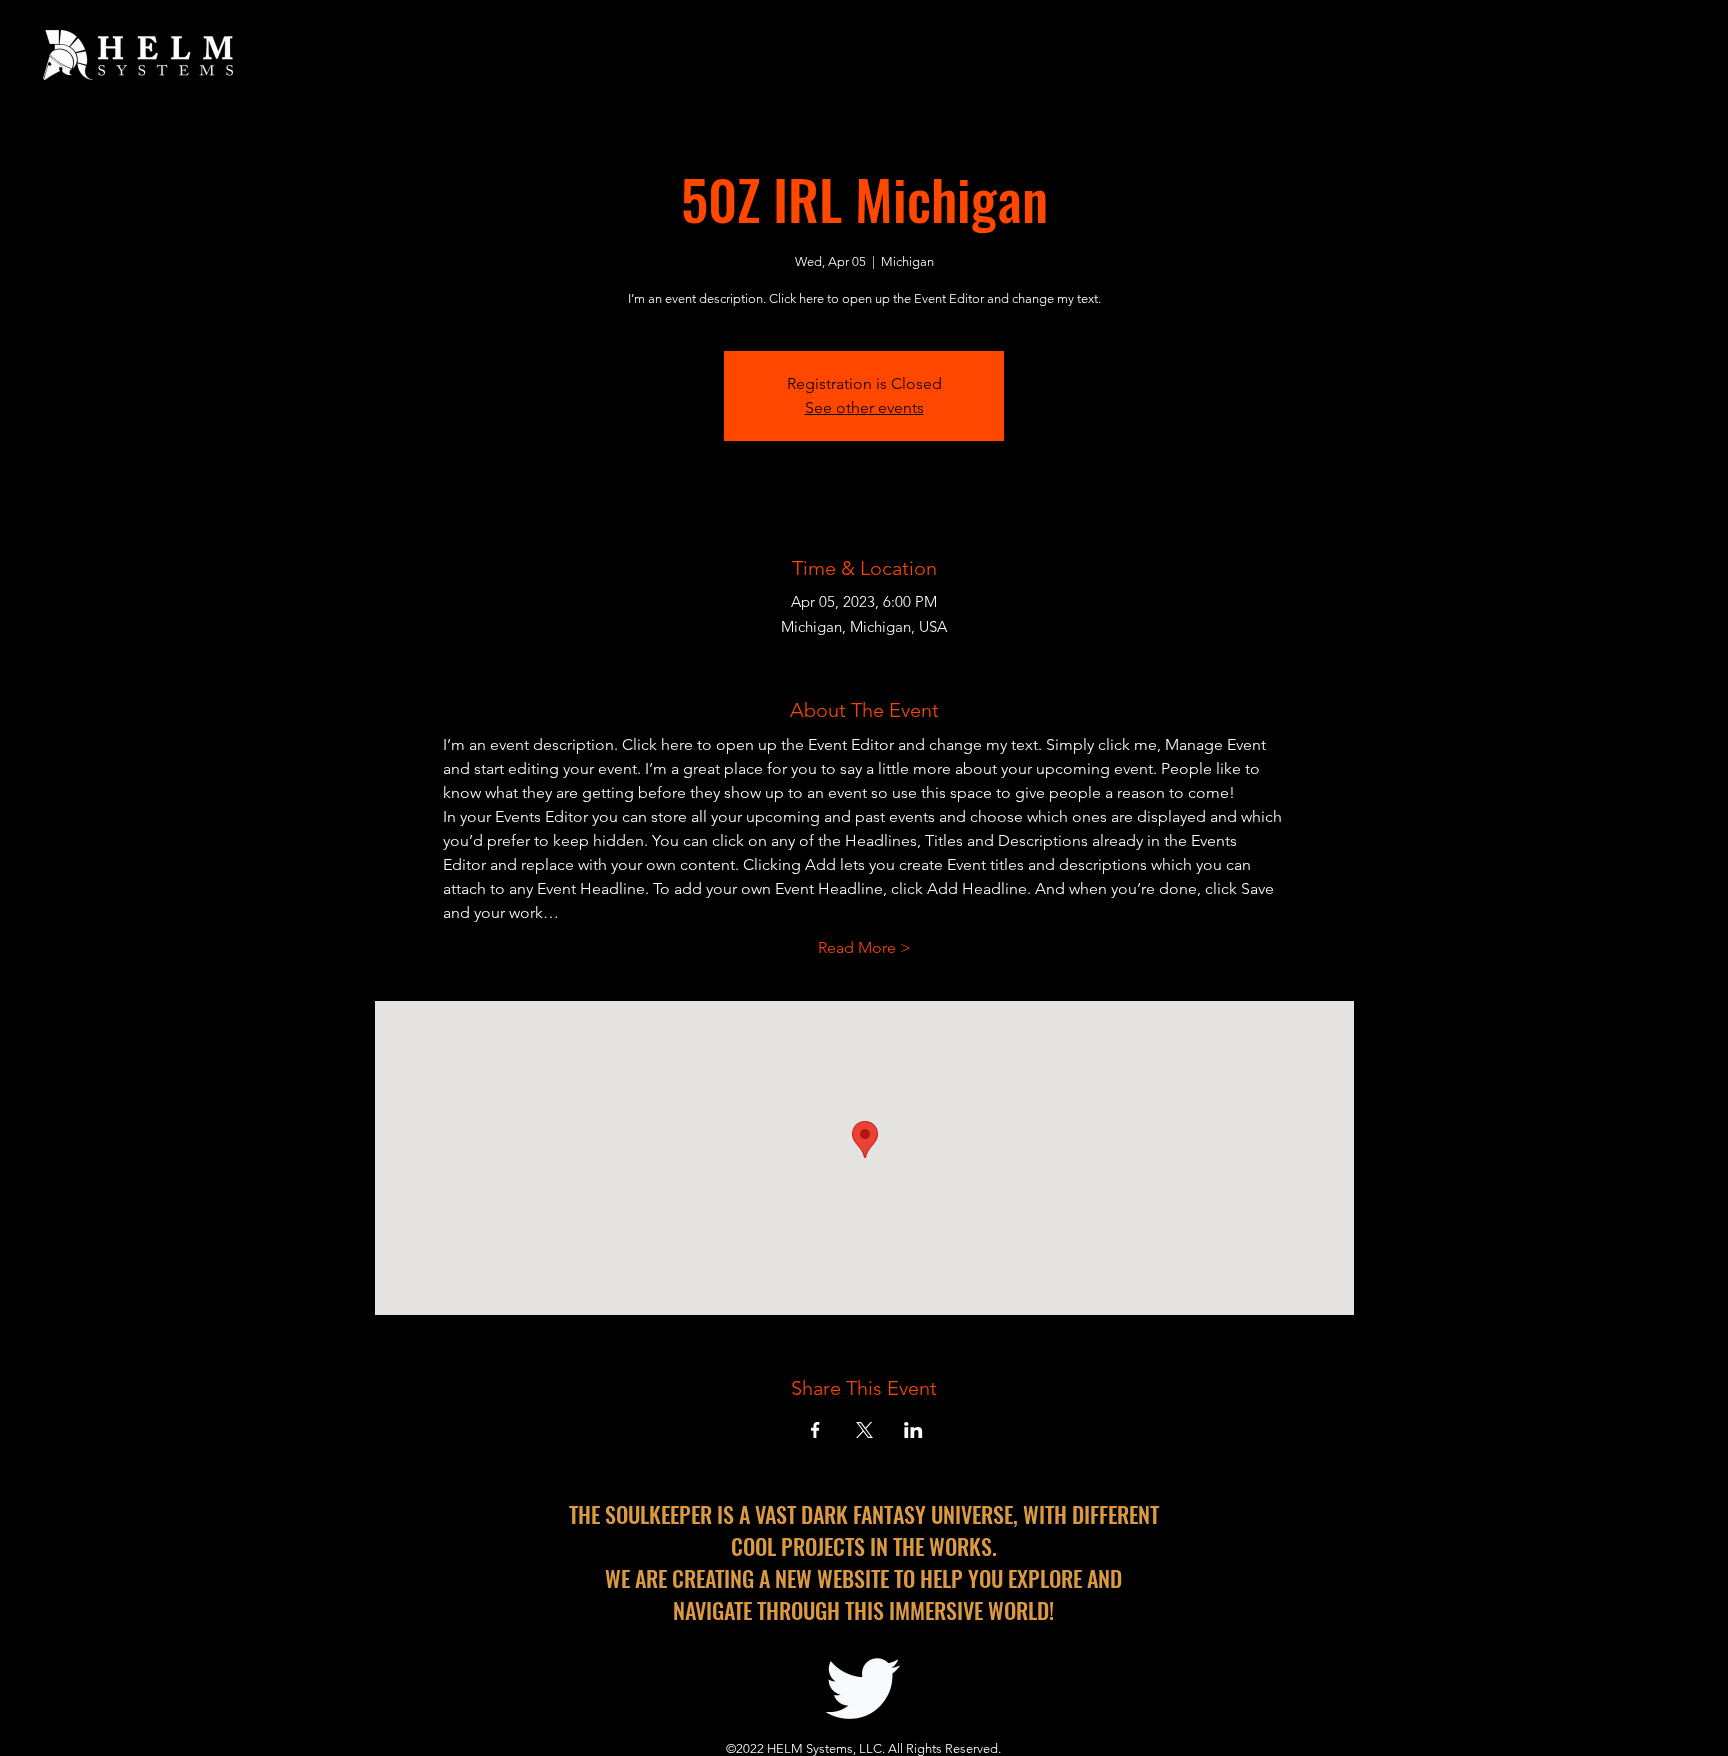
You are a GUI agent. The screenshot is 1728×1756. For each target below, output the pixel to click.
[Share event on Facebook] (815, 1430)
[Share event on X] (864, 1430)
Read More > (864, 947)
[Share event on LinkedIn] (913, 1430)
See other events (864, 407)
